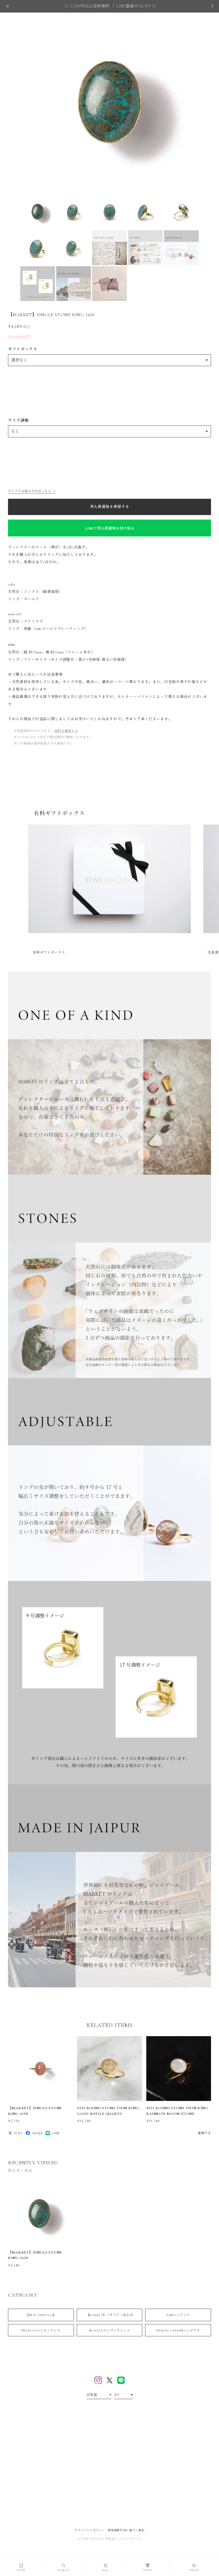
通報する (204, 2133)
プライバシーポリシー (90, 2530)
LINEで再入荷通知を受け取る (110, 528)
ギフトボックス (23, 349)
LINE (56, 2133)
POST (19, 2133)
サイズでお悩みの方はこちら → (32, 491)
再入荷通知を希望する (110, 507)
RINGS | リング (178, 2315)
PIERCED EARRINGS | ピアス (178, 2330)
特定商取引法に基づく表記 (126, 2530)
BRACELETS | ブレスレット (110, 2330)
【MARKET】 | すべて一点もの (110, 2315)
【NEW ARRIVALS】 (41, 2315)
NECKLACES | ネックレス (41, 2330)
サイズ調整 (19, 420)
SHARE (37, 2133)
